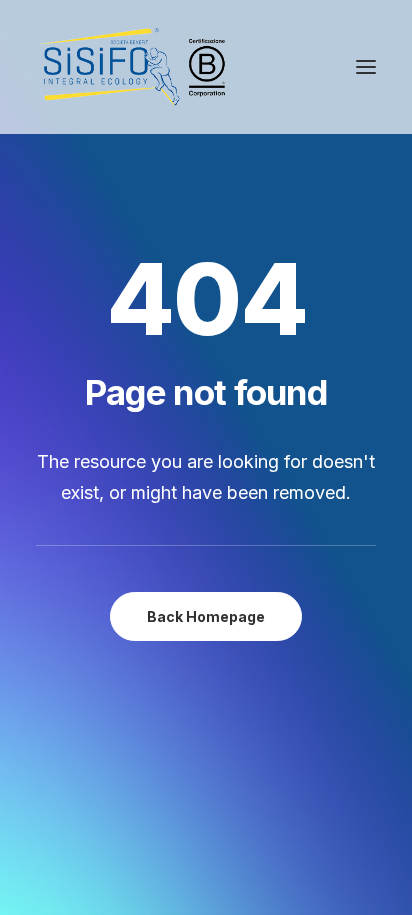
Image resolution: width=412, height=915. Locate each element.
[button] (366, 67)
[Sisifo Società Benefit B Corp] (132, 67)
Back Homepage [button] (206, 616)
